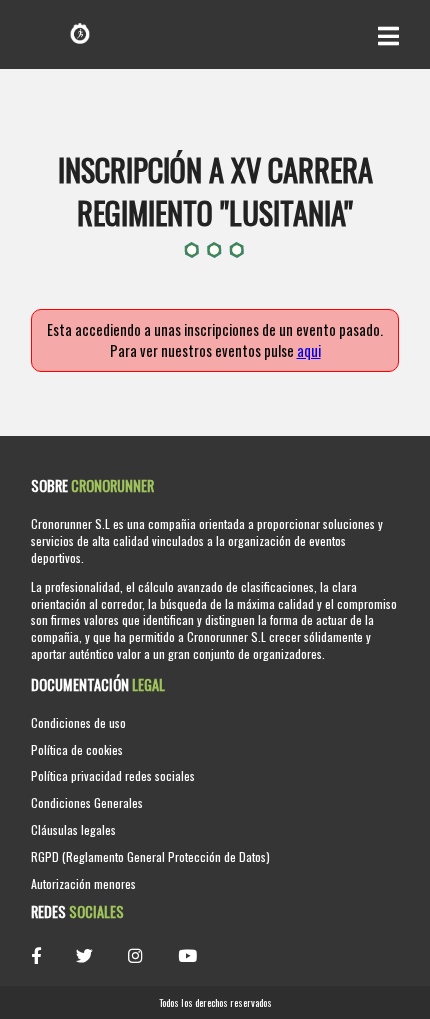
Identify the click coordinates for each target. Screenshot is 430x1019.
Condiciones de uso (78, 722)
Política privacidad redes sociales (113, 775)
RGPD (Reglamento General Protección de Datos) (150, 856)
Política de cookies (77, 749)
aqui (309, 350)
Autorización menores (83, 883)
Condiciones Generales (87, 802)
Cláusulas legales (73, 829)
